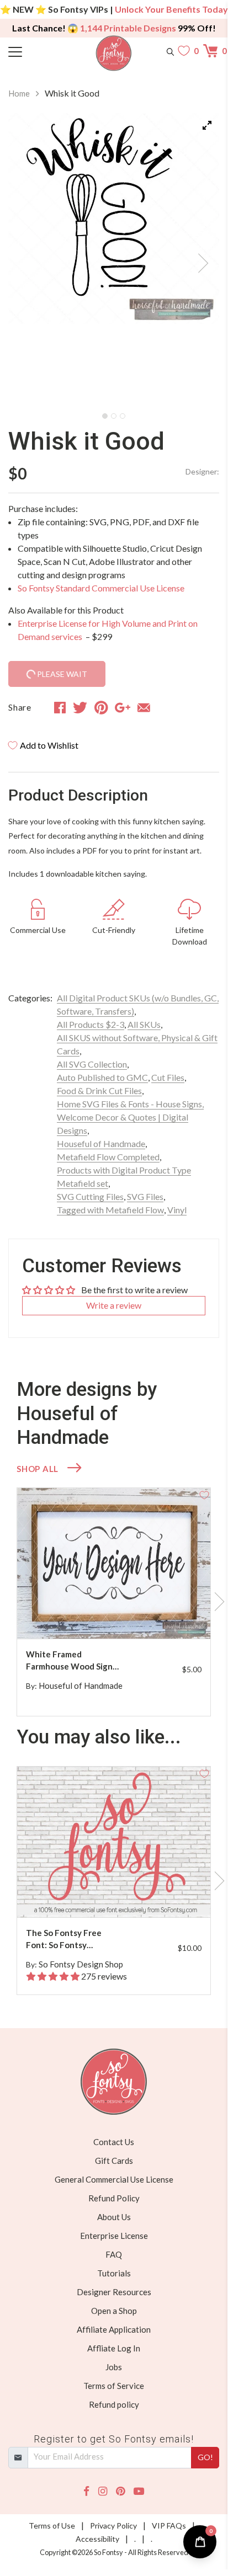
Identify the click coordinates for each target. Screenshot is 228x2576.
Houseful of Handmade (101, 1143)
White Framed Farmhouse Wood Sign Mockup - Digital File (69, 1661)
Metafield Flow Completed (108, 1157)
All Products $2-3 (91, 1024)
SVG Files (145, 1196)
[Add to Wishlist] (204, 1494)
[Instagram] (103, 2491)
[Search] (170, 51)
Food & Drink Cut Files (99, 1090)
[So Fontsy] (114, 53)
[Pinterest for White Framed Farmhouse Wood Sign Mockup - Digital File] (119, 1617)
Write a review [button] (114, 1305)
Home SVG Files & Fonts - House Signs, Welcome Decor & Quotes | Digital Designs (130, 1117)
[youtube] (139, 2491)
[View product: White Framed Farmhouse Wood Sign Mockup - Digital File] (114, 1563)
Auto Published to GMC (102, 1077)
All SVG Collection (92, 1064)
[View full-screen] (207, 125)
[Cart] (211, 51)
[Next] (197, 260)
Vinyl (177, 1210)
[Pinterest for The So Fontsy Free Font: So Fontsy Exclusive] (119, 1895)
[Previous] (30, 260)
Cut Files (168, 1077)
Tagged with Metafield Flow (110, 1210)
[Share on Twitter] (80, 707)
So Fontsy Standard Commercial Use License (101, 588)
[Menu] (35, 51)
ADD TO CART (167, 1617)
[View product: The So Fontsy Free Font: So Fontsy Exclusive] (114, 1842)
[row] (114, 1602)
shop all (38, 1469)
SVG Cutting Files (90, 1196)
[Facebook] (86, 2491)
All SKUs (144, 1024)
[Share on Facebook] (60, 707)
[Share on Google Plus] (123, 707)
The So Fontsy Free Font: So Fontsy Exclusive (64, 1940)
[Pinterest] (120, 2491)
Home (19, 93)
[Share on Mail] (144, 707)
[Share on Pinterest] (101, 707)
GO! (205, 2457)
